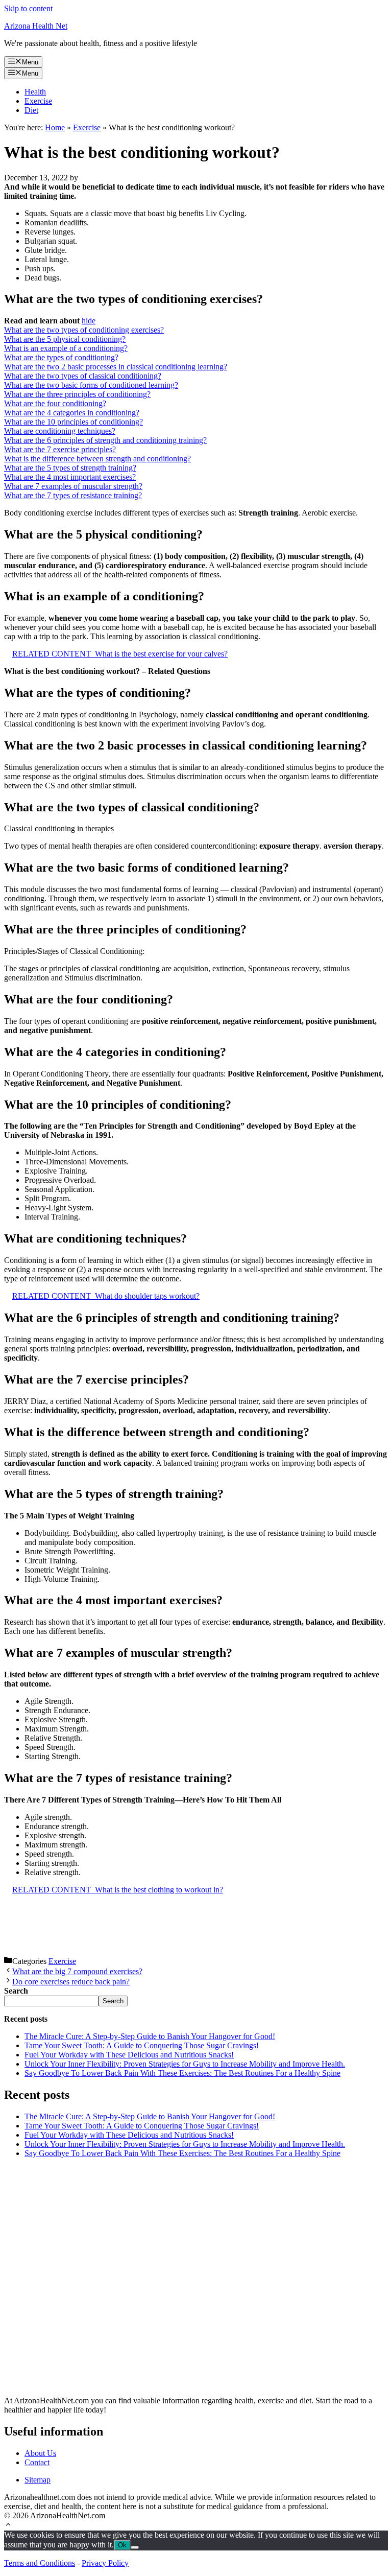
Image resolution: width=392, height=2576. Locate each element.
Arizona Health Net (36, 26)
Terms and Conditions (40, 2563)
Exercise (38, 101)
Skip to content (28, 8)
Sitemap (38, 2480)
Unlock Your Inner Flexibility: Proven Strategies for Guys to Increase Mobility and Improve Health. (185, 2064)
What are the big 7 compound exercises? (77, 1971)
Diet (31, 110)
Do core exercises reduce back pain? (71, 1982)
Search (113, 2001)
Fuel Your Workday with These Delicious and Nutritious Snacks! (129, 2055)
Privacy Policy (105, 2563)
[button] (8, 2526)
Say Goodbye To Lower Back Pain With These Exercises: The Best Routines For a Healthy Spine (182, 2073)
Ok (122, 2545)
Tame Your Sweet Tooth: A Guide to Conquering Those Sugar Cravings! (142, 2045)
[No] (135, 2547)
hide (89, 321)
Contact (37, 2462)
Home (55, 127)
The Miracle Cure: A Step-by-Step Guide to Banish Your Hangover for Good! (150, 2036)
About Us (40, 2453)
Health (35, 92)
